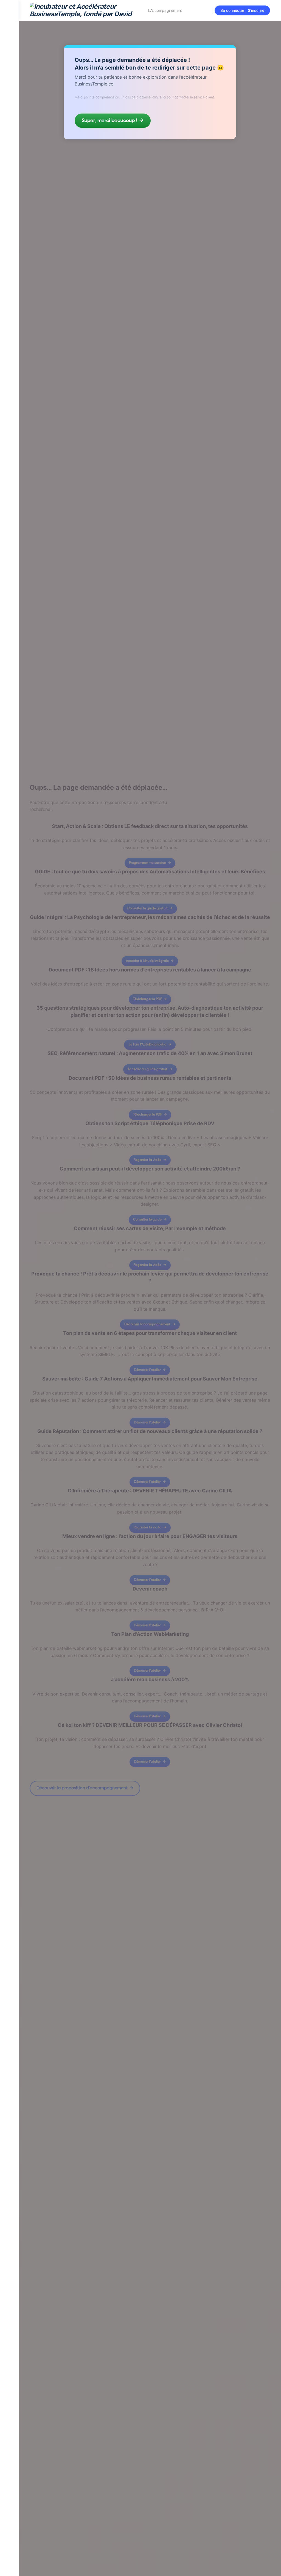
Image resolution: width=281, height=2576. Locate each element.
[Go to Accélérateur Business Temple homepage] (85, 10)
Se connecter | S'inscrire (242, 10)
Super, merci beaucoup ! (109, 121)
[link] (9, 83)
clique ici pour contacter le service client (183, 97)
